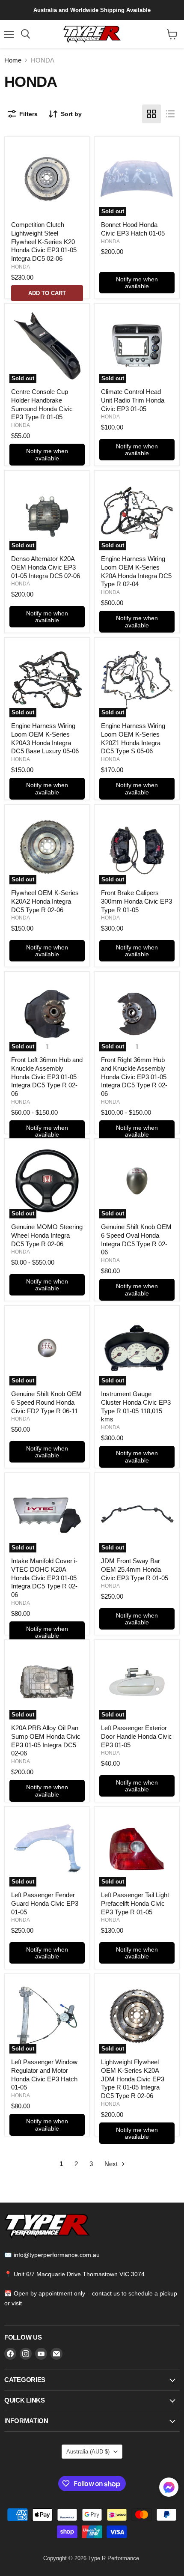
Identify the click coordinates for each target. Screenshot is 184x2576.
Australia (88, 2452)
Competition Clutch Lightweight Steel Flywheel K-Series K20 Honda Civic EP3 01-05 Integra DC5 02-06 (44, 242)
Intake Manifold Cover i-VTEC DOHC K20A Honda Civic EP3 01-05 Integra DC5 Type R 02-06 (44, 1578)
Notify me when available (137, 283)
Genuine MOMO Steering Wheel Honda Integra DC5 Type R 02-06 (47, 1235)
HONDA (21, 267)
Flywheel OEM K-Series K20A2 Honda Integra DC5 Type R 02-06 (45, 901)
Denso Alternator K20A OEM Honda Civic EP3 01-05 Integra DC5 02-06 (46, 567)
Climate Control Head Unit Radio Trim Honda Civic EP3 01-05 (133, 400)
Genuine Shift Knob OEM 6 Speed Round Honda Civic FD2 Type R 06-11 (46, 1402)
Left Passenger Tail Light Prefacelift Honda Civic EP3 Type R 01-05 (135, 1903)
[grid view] (151, 114)
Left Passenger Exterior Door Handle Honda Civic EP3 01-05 (137, 1736)
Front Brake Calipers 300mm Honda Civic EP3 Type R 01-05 (137, 901)
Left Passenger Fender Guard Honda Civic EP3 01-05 (45, 1903)
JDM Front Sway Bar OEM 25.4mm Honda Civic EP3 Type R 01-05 (135, 1569)
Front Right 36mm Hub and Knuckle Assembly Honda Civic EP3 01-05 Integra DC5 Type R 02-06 (134, 1077)
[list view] (170, 114)
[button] (169, 2488)
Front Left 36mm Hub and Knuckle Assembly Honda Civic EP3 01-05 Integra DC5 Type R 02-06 (47, 1077)
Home (13, 60)
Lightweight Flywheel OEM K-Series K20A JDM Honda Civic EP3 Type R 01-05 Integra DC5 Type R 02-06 (133, 2079)
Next (112, 2164)
